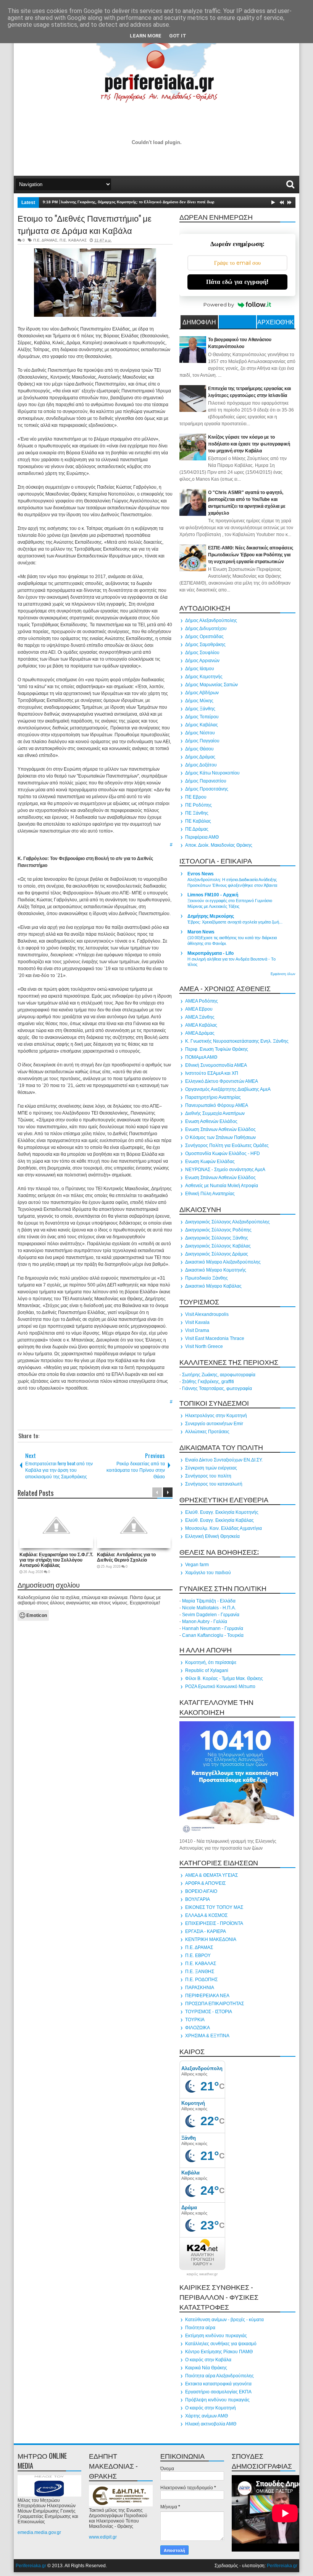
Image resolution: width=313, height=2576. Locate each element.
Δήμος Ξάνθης (200, 709)
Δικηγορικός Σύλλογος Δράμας (217, 1254)
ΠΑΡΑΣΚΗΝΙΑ (200, 1988)
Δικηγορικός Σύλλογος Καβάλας (218, 1246)
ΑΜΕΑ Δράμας (200, 1033)
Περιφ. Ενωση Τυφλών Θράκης (217, 1049)
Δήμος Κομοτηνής (204, 677)
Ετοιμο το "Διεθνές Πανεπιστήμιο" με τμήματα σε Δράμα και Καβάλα (85, 224)
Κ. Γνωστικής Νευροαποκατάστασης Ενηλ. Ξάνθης (237, 1041)
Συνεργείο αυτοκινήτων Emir (214, 1424)
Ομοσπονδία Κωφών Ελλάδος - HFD (223, 1154)
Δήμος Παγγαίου (202, 741)
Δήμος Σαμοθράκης (205, 645)
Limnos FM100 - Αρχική (213, 895)
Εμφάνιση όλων (283, 974)
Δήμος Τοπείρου (202, 717)
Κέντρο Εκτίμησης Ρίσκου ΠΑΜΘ (219, 2352)
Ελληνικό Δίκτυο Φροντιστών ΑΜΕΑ (222, 1081)
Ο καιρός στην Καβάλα (208, 2360)
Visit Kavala (197, 1322)
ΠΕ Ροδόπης (198, 805)
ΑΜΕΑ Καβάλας (201, 1025)
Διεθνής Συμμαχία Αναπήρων (215, 1113)
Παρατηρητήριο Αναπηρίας (213, 1097)
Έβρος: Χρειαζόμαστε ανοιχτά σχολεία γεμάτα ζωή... (235, 922)
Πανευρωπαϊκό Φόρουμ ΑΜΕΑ (217, 1105)
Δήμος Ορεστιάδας (204, 637)
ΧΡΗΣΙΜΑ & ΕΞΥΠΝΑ (207, 2036)
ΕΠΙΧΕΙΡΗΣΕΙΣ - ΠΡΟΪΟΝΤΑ (214, 1923)
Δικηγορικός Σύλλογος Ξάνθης (217, 1238)
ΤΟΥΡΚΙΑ (195, 2020)
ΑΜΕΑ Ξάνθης (200, 1017)
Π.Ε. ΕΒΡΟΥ (198, 1955)
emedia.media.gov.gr (39, 2532)
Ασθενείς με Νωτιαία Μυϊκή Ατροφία (222, 1186)
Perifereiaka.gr (31, 2566)
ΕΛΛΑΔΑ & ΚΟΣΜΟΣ (206, 1915)
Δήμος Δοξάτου (201, 765)
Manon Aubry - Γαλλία (205, 1622)
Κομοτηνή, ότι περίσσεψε (211, 1662)
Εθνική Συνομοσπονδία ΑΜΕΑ (216, 1065)
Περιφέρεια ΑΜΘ (202, 837)
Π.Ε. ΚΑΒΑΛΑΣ (73, 240)
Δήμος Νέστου (200, 733)
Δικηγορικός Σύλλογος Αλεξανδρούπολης (227, 1222)
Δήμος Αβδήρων (202, 693)
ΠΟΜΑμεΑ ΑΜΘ (201, 1057)
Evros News (201, 874)
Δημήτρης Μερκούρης (211, 916)
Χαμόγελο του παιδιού (208, 1573)
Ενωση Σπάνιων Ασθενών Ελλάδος (220, 1129)
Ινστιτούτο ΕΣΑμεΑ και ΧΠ (212, 1073)
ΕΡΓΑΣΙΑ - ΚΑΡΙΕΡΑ (206, 1931)
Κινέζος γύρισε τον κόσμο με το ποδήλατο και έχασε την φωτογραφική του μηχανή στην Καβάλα (249, 444)
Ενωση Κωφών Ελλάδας (210, 1162)
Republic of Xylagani (207, 1670)
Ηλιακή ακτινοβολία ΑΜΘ (211, 2424)
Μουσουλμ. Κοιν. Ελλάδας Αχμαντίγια (223, 1528)
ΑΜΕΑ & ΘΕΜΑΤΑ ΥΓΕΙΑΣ (211, 1875)
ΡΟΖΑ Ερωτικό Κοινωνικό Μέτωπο (220, 1687)
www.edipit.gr (103, 2537)
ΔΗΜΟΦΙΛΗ (199, 322)
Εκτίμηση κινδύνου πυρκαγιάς (216, 2336)
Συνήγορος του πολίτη (208, 1476)
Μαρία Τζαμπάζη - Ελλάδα (209, 1601)
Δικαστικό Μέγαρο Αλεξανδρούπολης (223, 1262)
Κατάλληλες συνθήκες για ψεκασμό (221, 2344)
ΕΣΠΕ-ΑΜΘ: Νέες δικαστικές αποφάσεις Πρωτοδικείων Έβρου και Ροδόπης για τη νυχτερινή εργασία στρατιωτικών (251, 555)
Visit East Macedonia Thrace (215, 1338)
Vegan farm (197, 1565)
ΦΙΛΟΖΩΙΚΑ (198, 2028)
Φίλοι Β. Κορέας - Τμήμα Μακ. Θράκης (224, 1678)
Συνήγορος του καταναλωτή (214, 1484)
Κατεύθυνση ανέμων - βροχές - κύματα (224, 2320)
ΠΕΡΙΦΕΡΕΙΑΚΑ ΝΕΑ (207, 1996)
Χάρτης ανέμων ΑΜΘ (207, 2416)
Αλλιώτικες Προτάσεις (207, 1432)
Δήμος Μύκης (199, 701)
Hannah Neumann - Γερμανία (213, 1628)
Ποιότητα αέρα (200, 2328)
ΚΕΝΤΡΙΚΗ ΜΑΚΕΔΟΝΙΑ (211, 1939)
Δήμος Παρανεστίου (206, 781)
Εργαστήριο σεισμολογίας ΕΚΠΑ (218, 2392)
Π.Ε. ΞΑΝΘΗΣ (200, 1972)
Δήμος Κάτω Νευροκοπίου (212, 773)
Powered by (219, 305)
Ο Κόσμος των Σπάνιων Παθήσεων (220, 1137)
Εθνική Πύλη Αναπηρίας (210, 1194)
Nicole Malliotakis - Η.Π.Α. (209, 1608)
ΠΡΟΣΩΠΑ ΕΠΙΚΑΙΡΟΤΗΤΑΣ (215, 2004)
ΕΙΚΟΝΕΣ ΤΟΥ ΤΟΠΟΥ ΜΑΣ (214, 1907)
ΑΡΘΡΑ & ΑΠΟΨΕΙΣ (205, 1883)
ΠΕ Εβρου (196, 797)
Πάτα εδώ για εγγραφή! (237, 282)
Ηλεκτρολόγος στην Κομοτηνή (216, 1416)
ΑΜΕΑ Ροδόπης (202, 1001)
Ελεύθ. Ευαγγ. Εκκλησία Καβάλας (219, 1520)
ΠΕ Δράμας (197, 829)
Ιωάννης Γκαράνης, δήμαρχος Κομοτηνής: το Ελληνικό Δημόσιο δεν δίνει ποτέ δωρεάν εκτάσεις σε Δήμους (160, 202)
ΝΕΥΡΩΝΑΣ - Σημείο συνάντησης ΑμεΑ (225, 1170)
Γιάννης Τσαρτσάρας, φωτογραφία (217, 1388)
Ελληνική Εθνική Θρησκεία (212, 1536)
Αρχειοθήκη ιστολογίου (276, 323)
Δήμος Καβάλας (202, 725)
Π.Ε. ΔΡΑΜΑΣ (45, 240)
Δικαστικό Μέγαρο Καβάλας (213, 1286)
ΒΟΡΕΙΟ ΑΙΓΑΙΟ (201, 1891)
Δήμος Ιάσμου (200, 669)
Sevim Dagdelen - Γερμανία (211, 1615)
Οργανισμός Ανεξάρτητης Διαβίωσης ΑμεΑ (228, 1089)
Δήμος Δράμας (200, 757)
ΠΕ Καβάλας (198, 821)
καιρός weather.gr (202, 2274)
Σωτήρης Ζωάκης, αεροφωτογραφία (219, 1375)
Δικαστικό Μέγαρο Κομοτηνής (216, 1270)
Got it (178, 36)
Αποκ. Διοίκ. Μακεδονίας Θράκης (219, 845)
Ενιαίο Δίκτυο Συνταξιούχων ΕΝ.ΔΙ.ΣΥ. (224, 1460)
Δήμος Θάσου (199, 749)
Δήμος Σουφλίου (202, 653)
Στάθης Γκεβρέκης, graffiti (208, 1382)
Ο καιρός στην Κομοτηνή (211, 2408)
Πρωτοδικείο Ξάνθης (207, 1278)
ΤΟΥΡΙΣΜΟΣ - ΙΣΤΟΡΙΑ (209, 2012)
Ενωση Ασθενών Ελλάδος (211, 1121)
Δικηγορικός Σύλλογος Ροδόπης (218, 1230)
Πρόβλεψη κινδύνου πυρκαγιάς (217, 2400)
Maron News (201, 932)
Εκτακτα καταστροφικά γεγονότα (218, 2384)
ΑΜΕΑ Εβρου (199, 1009)
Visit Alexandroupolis (207, 1314)
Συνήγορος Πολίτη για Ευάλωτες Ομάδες (227, 1145)
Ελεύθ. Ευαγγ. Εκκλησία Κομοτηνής (222, 1512)
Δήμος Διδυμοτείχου (206, 629)
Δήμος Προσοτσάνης (207, 789)
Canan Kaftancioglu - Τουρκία (213, 1635)
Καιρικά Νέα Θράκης (206, 2368)
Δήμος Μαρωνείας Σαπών (211, 685)
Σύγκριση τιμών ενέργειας (211, 1468)
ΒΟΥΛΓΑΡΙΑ (198, 1899)
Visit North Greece (204, 1346)
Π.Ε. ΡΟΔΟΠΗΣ (201, 1980)
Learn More (146, 36)
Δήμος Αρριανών (202, 661)
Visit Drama (197, 1330)
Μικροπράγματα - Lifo (211, 953)
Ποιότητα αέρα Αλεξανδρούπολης (219, 2376)
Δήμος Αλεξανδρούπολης (211, 621)
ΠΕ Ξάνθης (197, 813)
